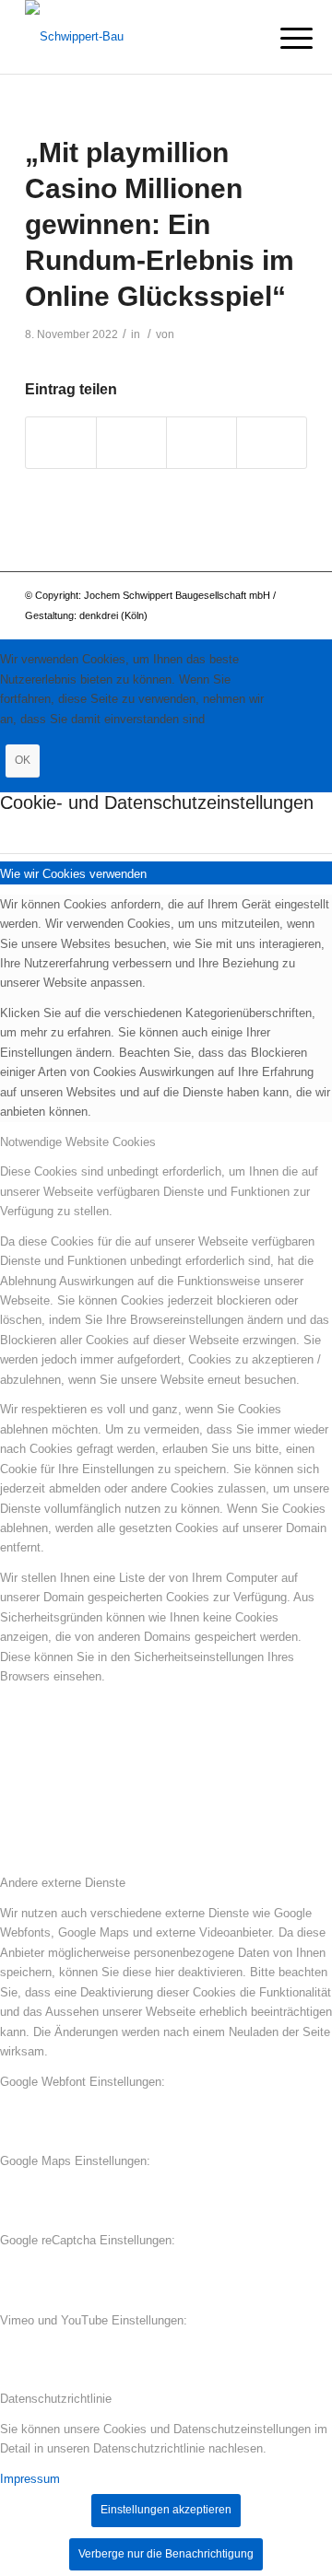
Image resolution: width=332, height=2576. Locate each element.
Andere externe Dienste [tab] (63, 1883)
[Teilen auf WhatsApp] (131, 443)
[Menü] (282, 39)
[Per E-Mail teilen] (272, 443)
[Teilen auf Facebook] (61, 443)
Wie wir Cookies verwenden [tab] (73, 874)
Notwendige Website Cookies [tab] (78, 1142)
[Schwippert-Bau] (138, 37)
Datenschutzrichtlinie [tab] (56, 2399)
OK (23, 760)
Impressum (30, 2479)
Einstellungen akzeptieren (166, 2510)
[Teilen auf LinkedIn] (202, 443)
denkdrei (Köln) (113, 615)
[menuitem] (282, 39)
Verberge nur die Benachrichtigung (166, 2554)
